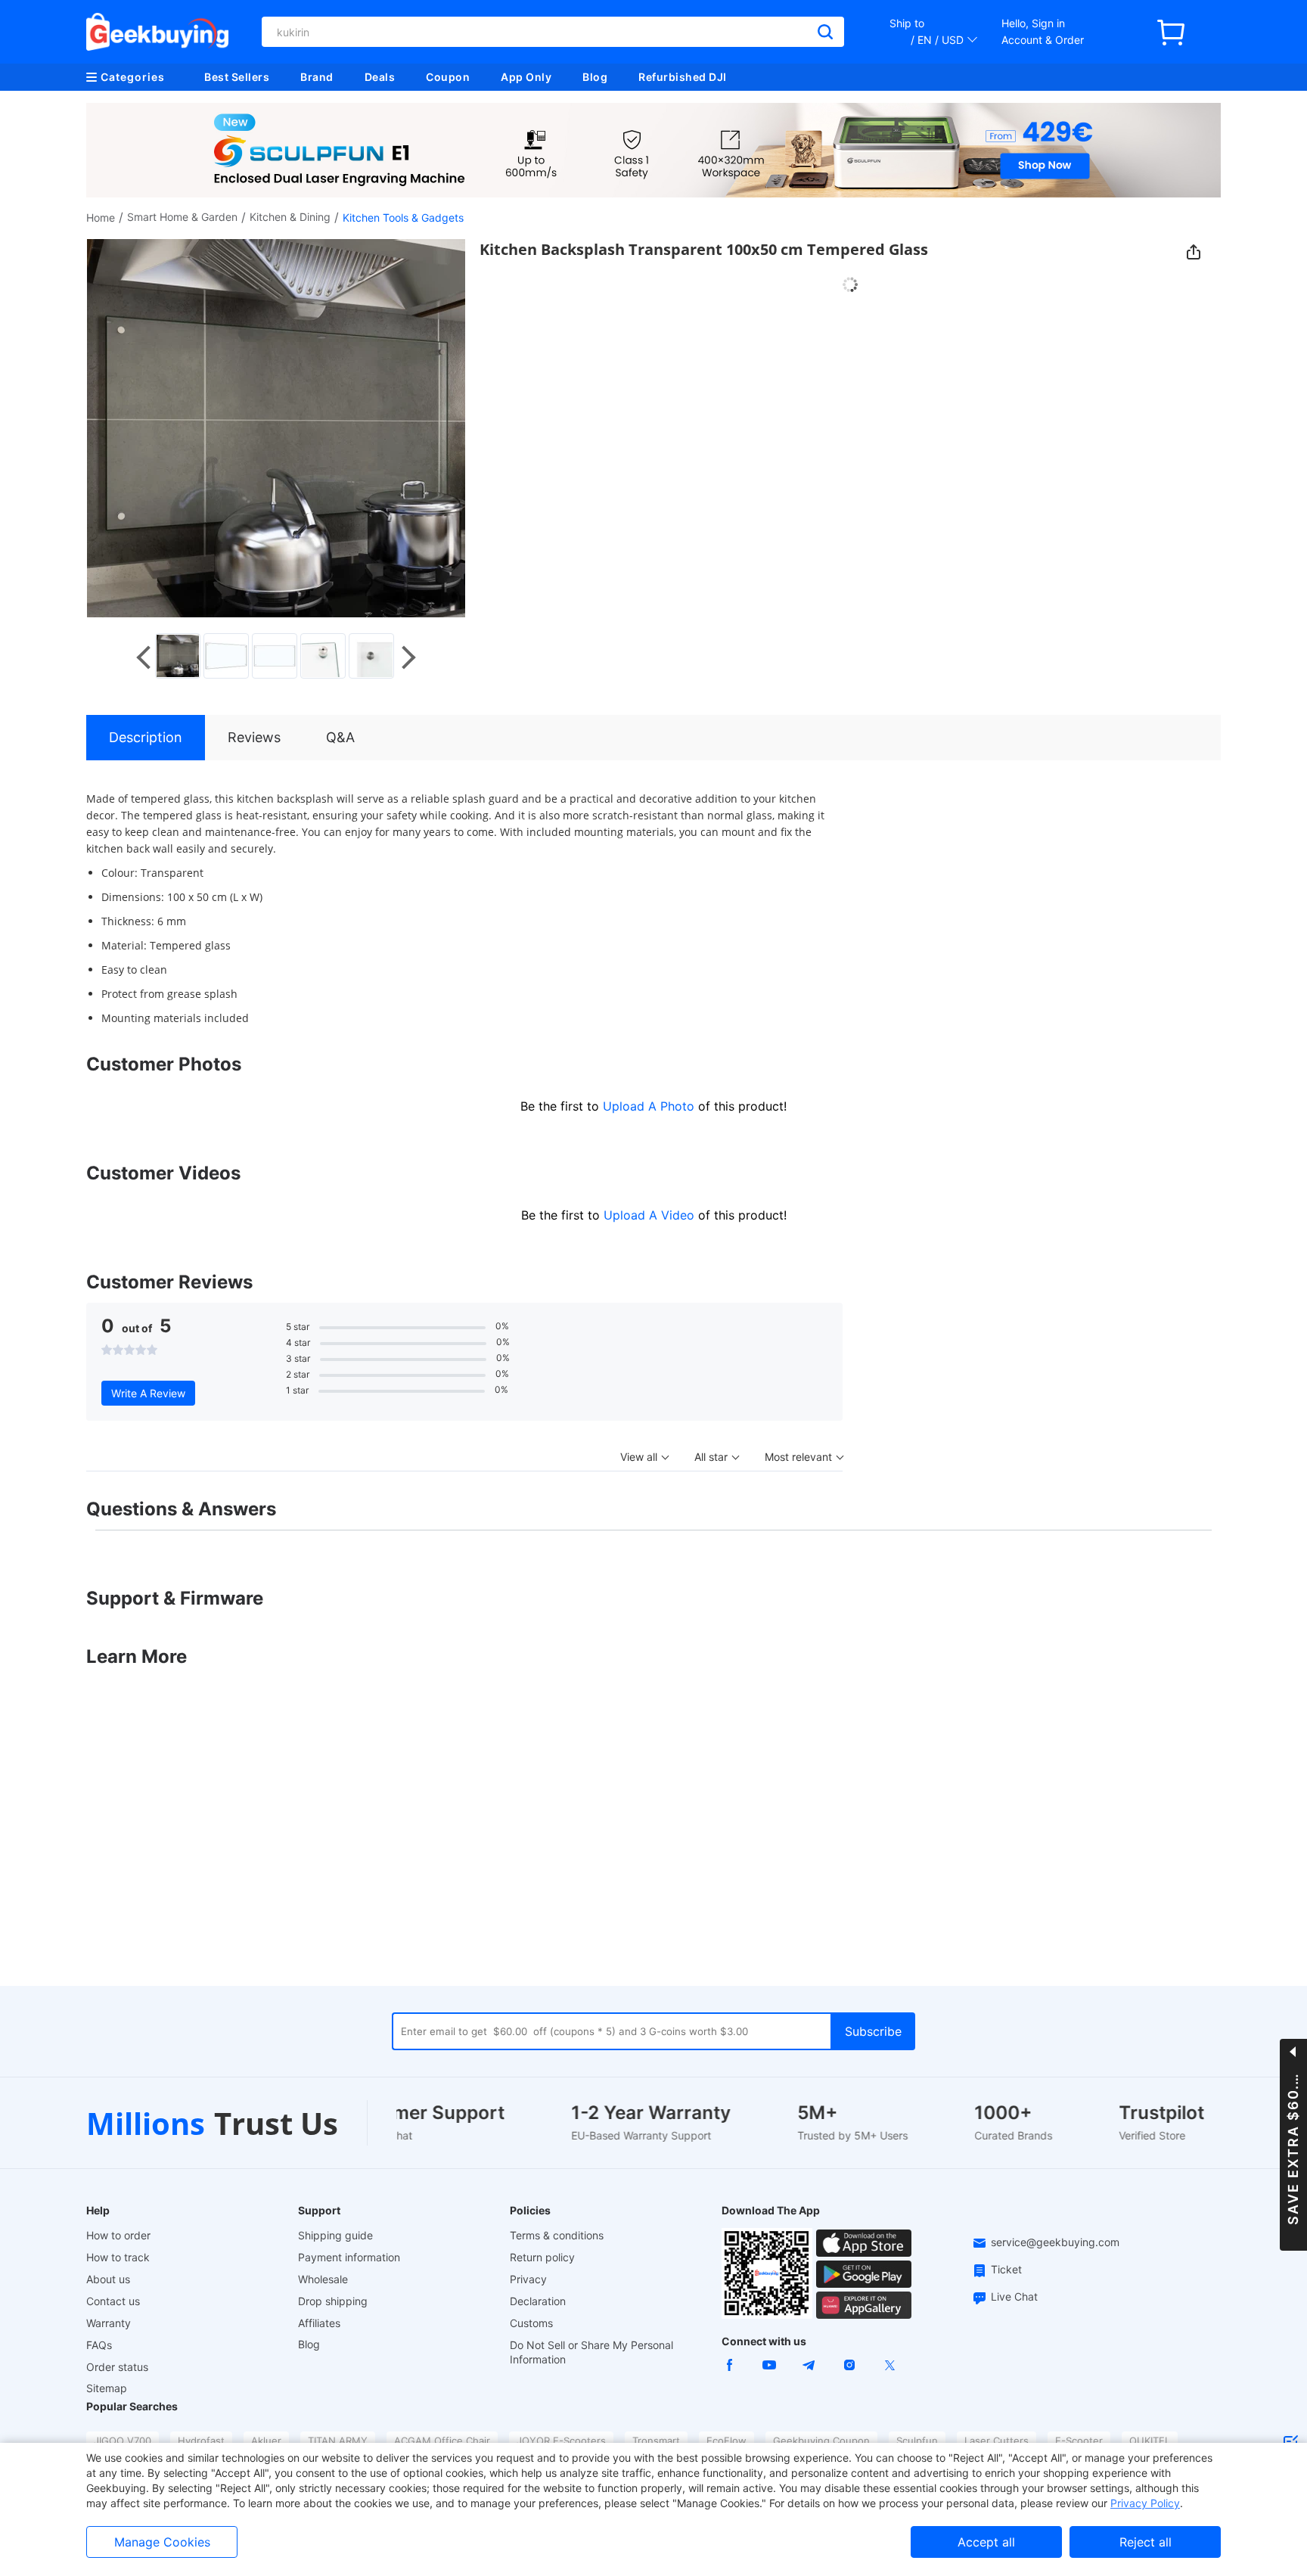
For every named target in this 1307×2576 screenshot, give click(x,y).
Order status (117, 2367)
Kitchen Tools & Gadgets (403, 218)
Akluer (266, 2441)
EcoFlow (726, 2441)
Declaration (538, 2301)
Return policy (542, 2257)
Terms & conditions (557, 2235)
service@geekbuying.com (1055, 2242)
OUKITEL (1150, 2441)
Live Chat (1014, 2296)
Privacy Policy (1145, 2503)
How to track (118, 2257)
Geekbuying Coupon (821, 2441)
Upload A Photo (650, 1106)
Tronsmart (656, 2441)
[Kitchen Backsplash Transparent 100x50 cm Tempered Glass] (179, 656)
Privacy (528, 2279)
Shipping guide (335, 2235)
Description (146, 737)
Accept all (986, 2542)
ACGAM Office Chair (442, 2441)
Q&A (340, 737)
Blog (595, 77)
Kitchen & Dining (290, 217)
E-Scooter (1079, 2441)
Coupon (448, 77)
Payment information (349, 2257)
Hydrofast (201, 2441)
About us (108, 2279)
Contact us (113, 2301)
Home (101, 218)
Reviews (254, 737)
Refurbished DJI (683, 77)
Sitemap (107, 2388)
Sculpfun (917, 2441)
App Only (526, 77)
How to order (118, 2235)
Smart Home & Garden (182, 217)
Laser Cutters (997, 2441)
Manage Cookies (162, 2542)
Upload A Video (651, 1215)
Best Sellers (237, 77)
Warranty (109, 2323)
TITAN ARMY (338, 2441)
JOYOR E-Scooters (561, 2441)
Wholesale (323, 2279)
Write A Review (148, 1393)
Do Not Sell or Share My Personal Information (591, 2352)
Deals (380, 77)
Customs (531, 2323)
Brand (317, 77)
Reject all (1146, 2542)
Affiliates (319, 2323)
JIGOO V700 (123, 2441)
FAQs (99, 2345)
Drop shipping (333, 2301)
